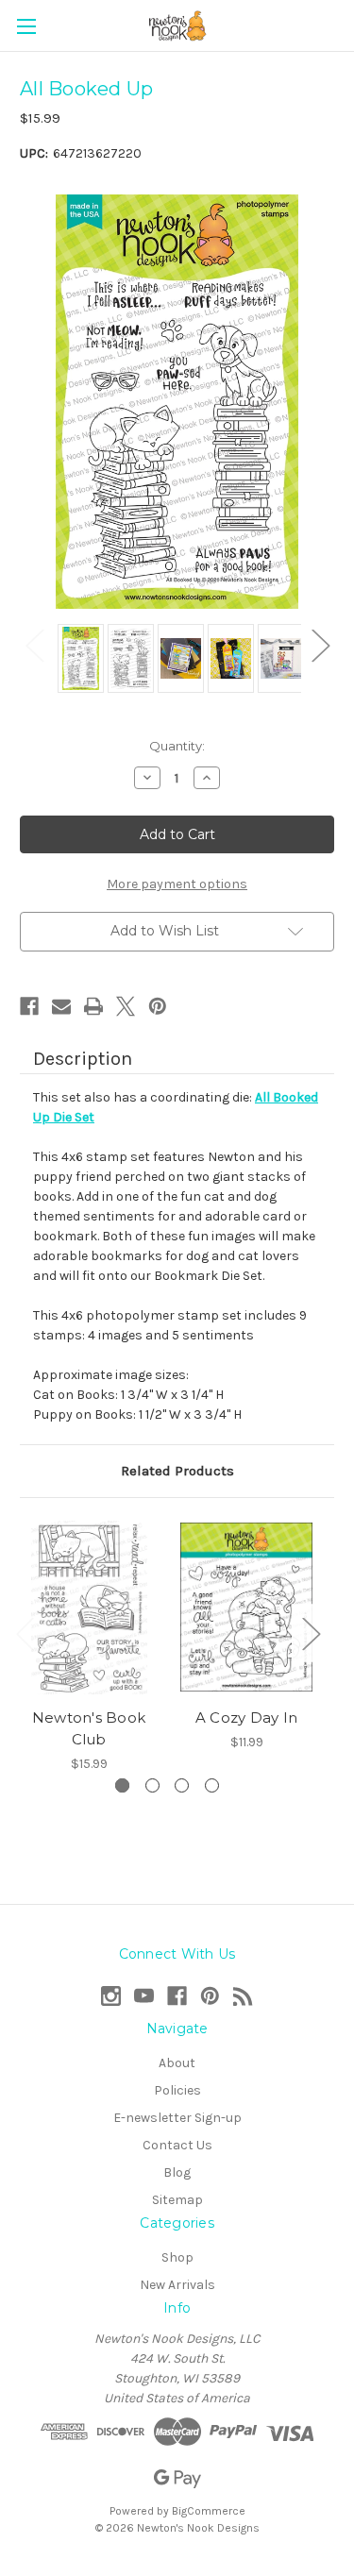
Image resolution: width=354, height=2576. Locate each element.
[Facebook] (29, 1006)
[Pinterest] (158, 1006)
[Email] (61, 1006)
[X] (126, 1006)
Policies (177, 2090)
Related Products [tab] (177, 1471)
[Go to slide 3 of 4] (182, 1785)
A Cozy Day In (246, 1717)
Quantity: (177, 746)
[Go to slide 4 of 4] (212, 1785)
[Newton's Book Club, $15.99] (89, 1608)
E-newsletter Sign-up (177, 2118)
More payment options (177, 884)
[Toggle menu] (26, 26)
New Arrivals (177, 2285)
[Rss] (243, 1996)
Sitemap (177, 2200)
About (177, 2063)
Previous (34, 644)
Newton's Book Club (89, 1728)
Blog (177, 2172)
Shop (177, 2257)
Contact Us (177, 2145)
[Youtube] (144, 1996)
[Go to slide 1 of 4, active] (122, 1785)
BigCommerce (209, 2511)
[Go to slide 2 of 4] (152, 1785)
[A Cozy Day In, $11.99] (246, 1608)
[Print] (93, 1006)
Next (320, 644)
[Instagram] (111, 1996)
